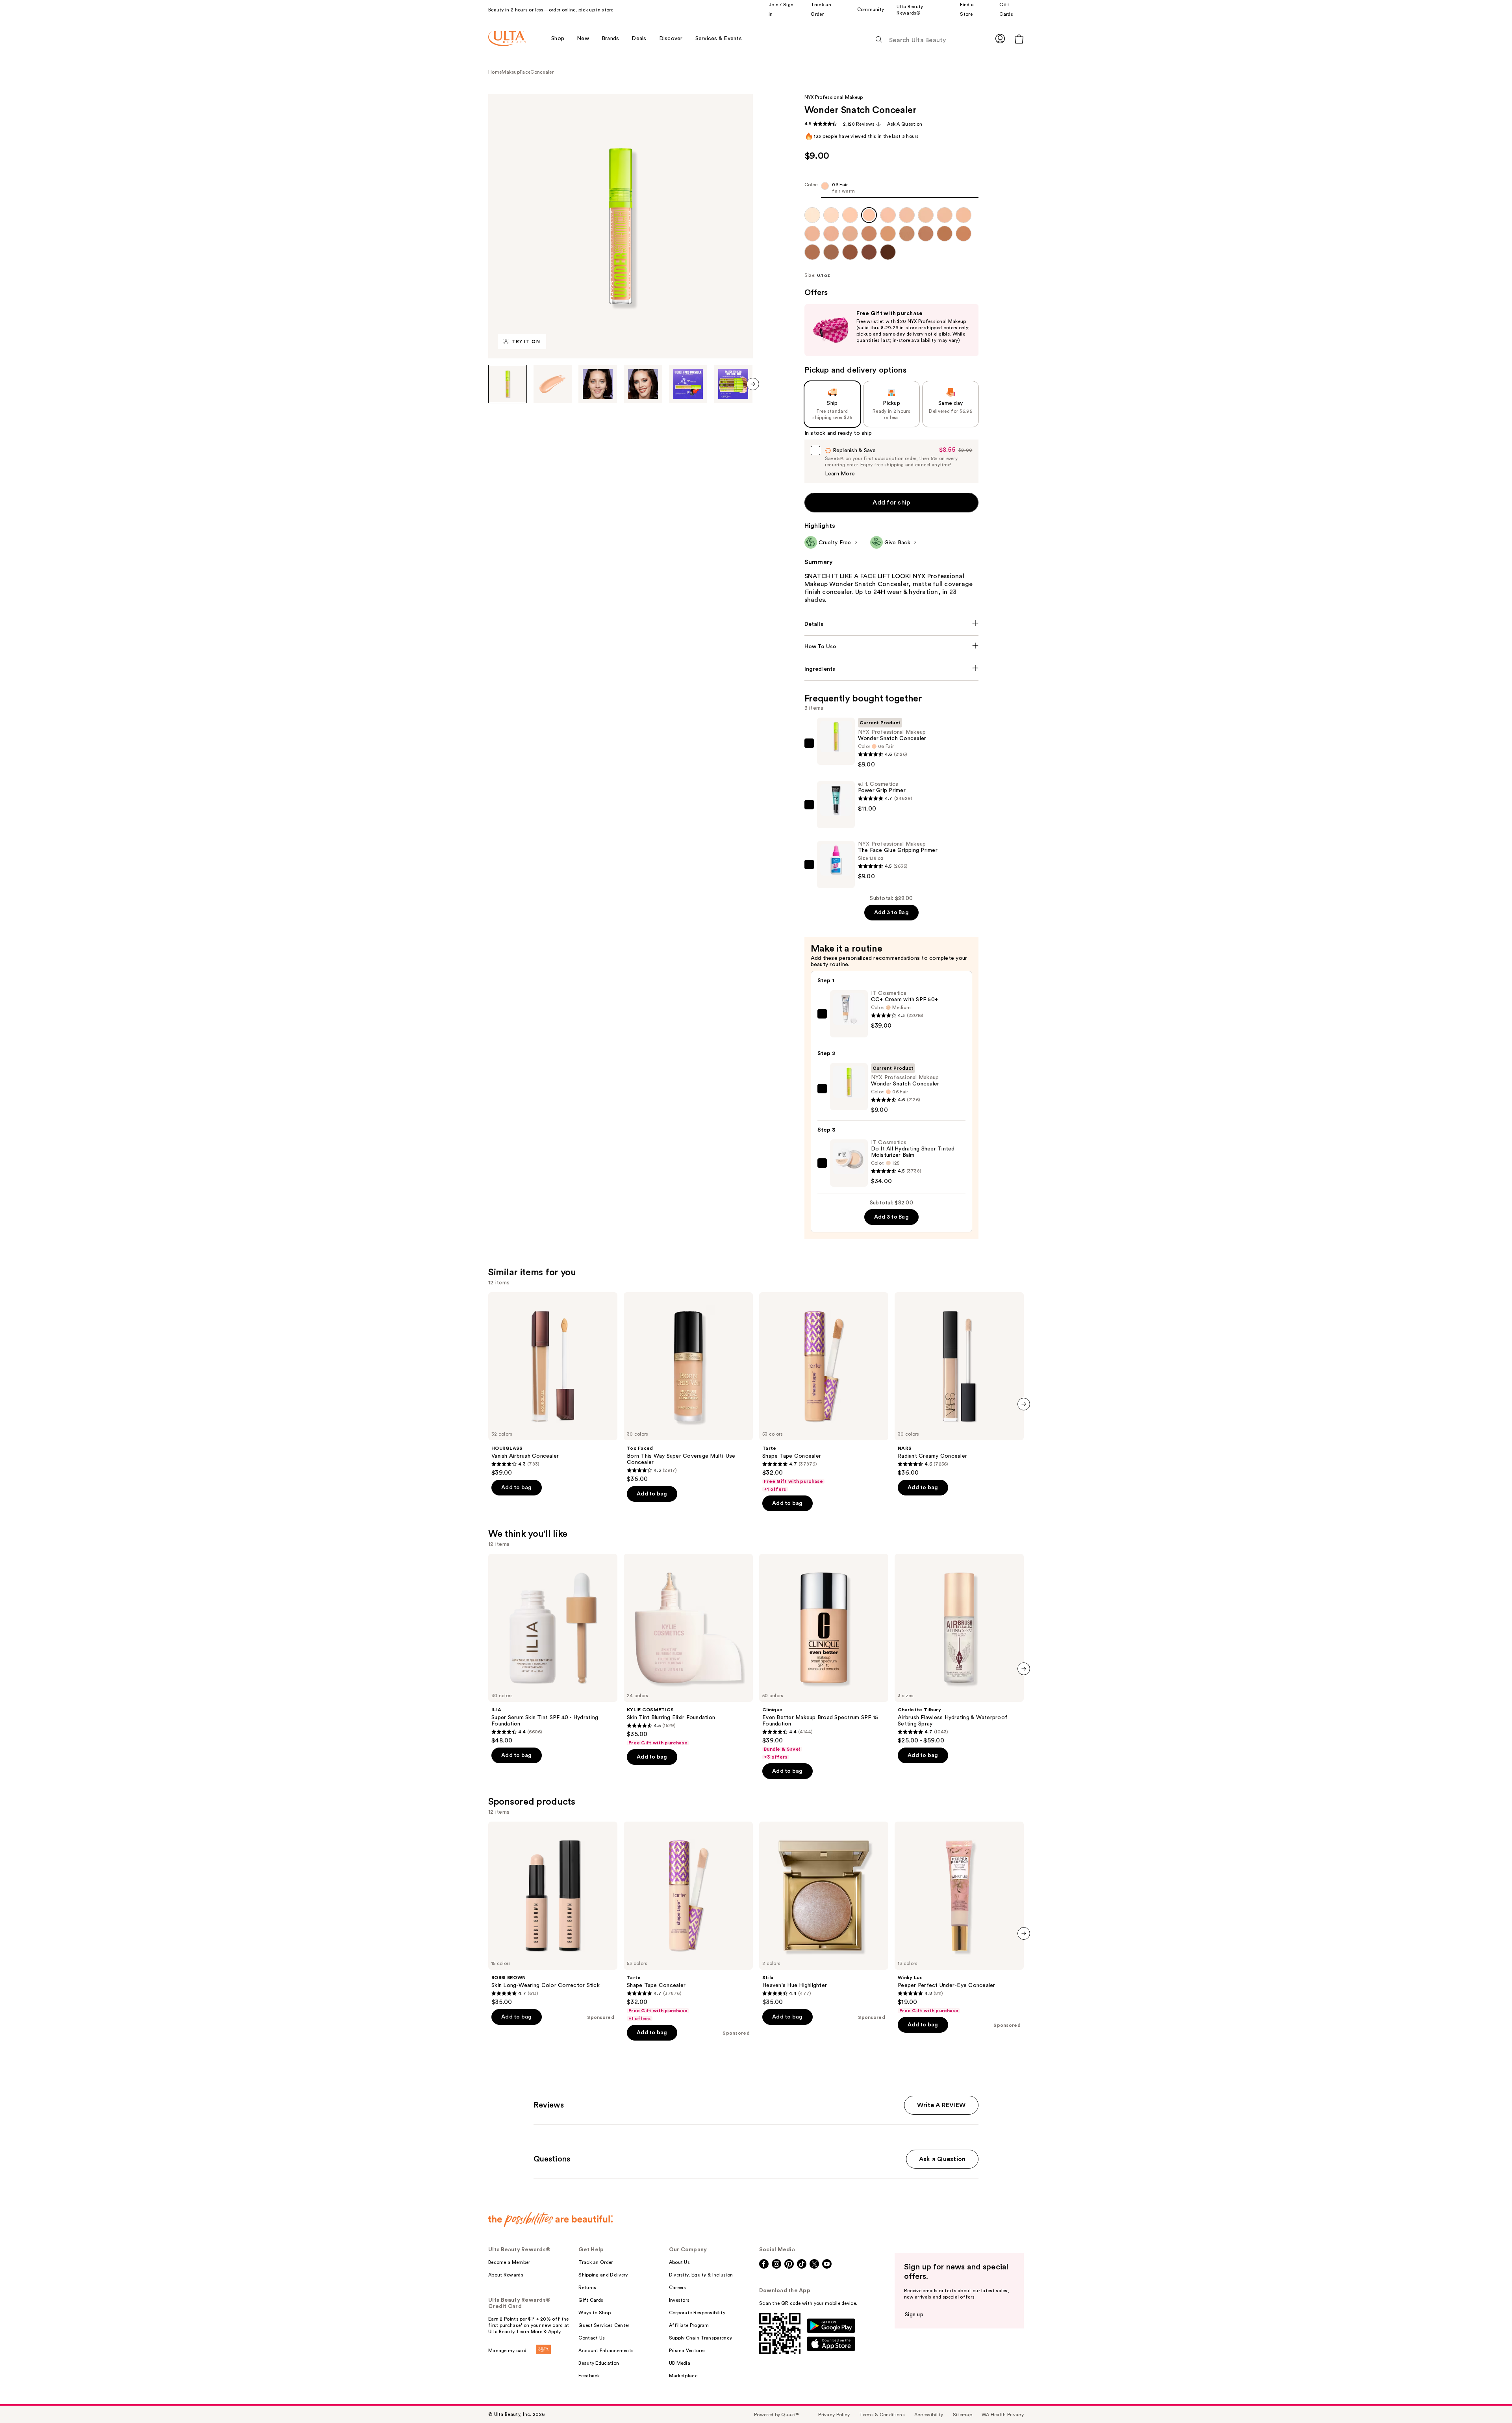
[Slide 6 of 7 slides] (733, 384)
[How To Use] (892, 647)
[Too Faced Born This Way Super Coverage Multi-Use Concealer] (688, 1388)
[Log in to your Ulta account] (1000, 38)
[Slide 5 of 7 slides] (688, 384)
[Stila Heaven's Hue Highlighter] (824, 1914)
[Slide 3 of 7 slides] (598, 384)
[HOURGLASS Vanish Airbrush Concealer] (553, 1384)
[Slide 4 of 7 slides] (643, 384)
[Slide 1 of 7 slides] (508, 384)
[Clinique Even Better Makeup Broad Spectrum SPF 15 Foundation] (824, 1657)
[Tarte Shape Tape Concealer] (824, 1392)
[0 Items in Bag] (1019, 39)
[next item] (753, 384)
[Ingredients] (892, 669)
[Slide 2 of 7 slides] (553, 384)
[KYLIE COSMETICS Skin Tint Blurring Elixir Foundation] (688, 1650)
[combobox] (892, 190)
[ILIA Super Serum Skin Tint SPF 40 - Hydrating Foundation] (553, 1649)
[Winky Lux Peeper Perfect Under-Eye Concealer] (959, 1918)
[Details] (892, 624)
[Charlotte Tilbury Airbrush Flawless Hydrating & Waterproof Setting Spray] (959, 1649)
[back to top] (1488, 2399)
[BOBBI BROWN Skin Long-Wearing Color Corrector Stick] (553, 1914)
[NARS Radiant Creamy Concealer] (959, 1384)
